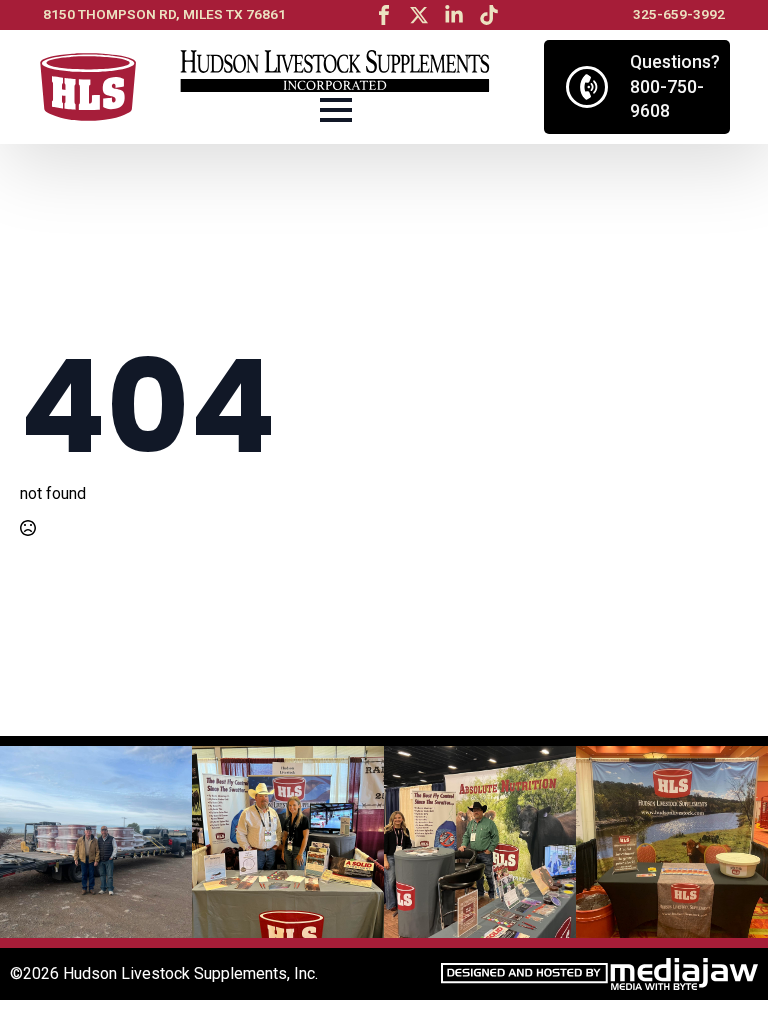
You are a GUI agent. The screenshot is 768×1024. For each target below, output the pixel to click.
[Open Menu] (336, 110)
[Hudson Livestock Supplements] (88, 87)
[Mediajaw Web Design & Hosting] (599, 974)
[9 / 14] (672, 842)
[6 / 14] (96, 842)
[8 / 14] (480, 842)
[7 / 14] (288, 842)
